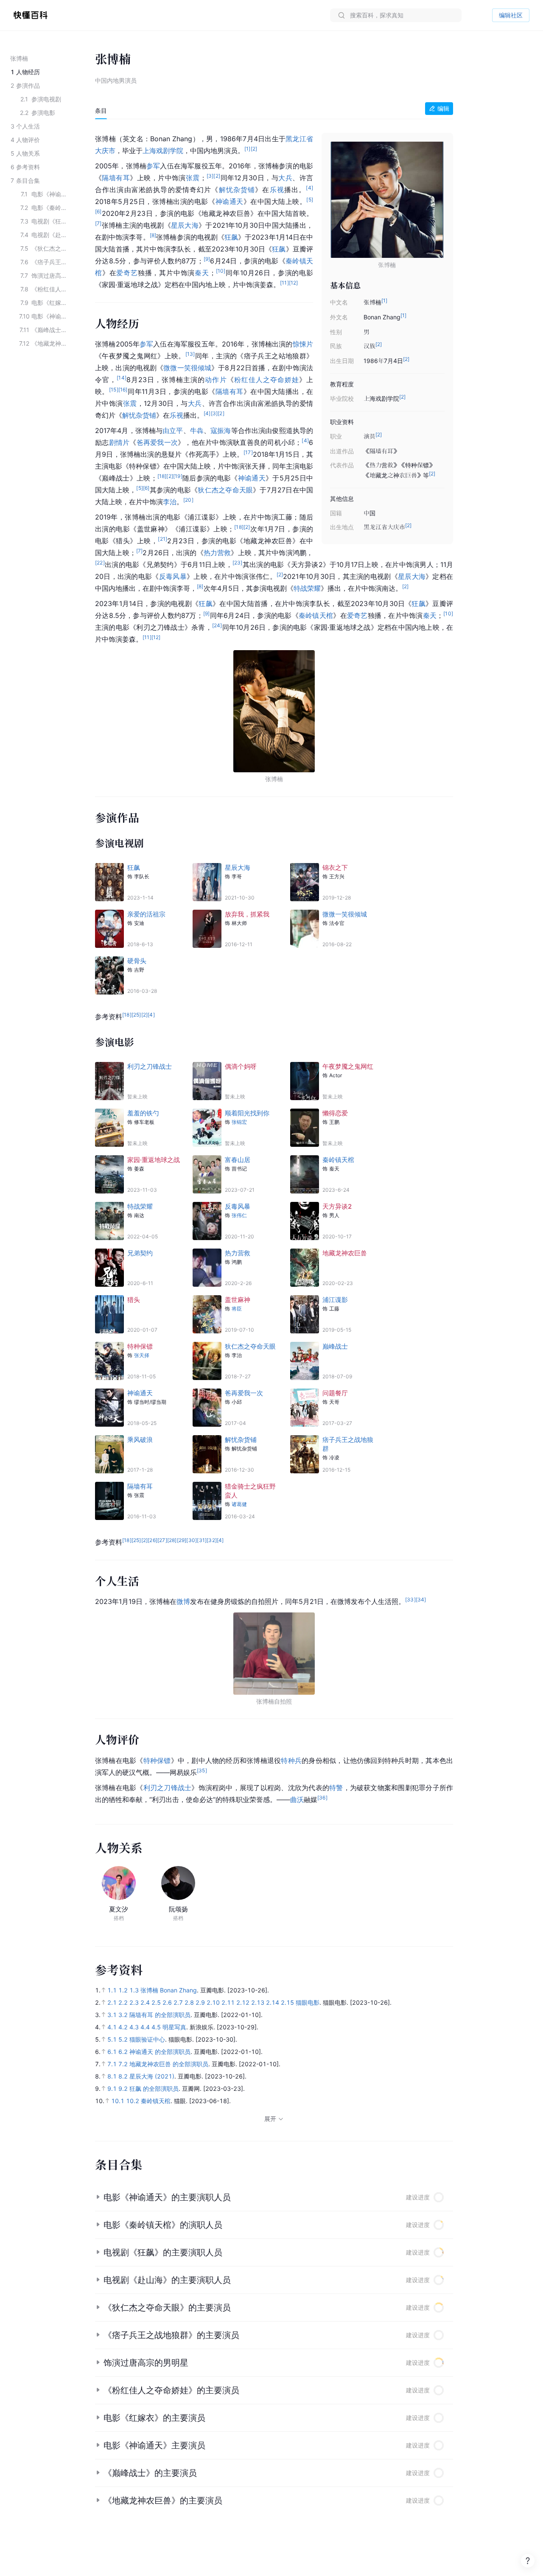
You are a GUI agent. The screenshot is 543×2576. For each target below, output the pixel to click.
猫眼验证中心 (147, 2039)
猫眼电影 (308, 2002)
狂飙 (231, 237)
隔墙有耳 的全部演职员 (160, 2015)
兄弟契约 (140, 1253)
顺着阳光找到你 (247, 1113)
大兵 (285, 178)
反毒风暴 (173, 576)
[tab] (101, 111)
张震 (193, 178)
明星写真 (174, 2027)
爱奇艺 (127, 273)
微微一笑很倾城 (187, 368)
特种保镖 (140, 1346)
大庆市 (105, 151)
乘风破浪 (140, 1440)
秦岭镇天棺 (316, 615)
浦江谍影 (335, 1300)
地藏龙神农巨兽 (345, 1253)
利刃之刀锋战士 (150, 1066)
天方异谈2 (337, 1206)
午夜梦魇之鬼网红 (348, 1066)
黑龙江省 (299, 139)
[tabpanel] (274, 967)
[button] (274, 2197)
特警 (336, 1788)
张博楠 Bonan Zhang (169, 1990)
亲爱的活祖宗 (146, 914)
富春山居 (238, 1160)
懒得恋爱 (335, 1113)
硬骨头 (137, 961)
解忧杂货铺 (237, 190)
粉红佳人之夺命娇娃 (267, 380)
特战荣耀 (307, 588)
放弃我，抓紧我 (247, 914)
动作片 (216, 380)
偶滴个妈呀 (241, 1066)
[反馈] (528, 2561)
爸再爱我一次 (157, 442)
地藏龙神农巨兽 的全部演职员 (169, 2064)
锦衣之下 (335, 868)
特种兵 (291, 1760)
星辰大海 (185, 225)
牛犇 (197, 430)
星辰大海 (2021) (152, 2076)
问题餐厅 (335, 1393)
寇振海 (221, 430)
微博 (183, 1601)
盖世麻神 (238, 1300)
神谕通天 (230, 201)
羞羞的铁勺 (143, 1113)
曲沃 (297, 1799)
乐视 (277, 190)
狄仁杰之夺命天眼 (225, 490)
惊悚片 (303, 344)
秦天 (202, 273)
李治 (170, 502)
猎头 (134, 1300)
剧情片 (119, 442)
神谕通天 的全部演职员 (160, 2052)
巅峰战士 (335, 1346)
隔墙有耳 (116, 178)
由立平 (173, 430)
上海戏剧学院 (163, 151)
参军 (153, 166)
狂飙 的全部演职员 (154, 2088)
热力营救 (217, 553)
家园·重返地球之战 (154, 1160)
